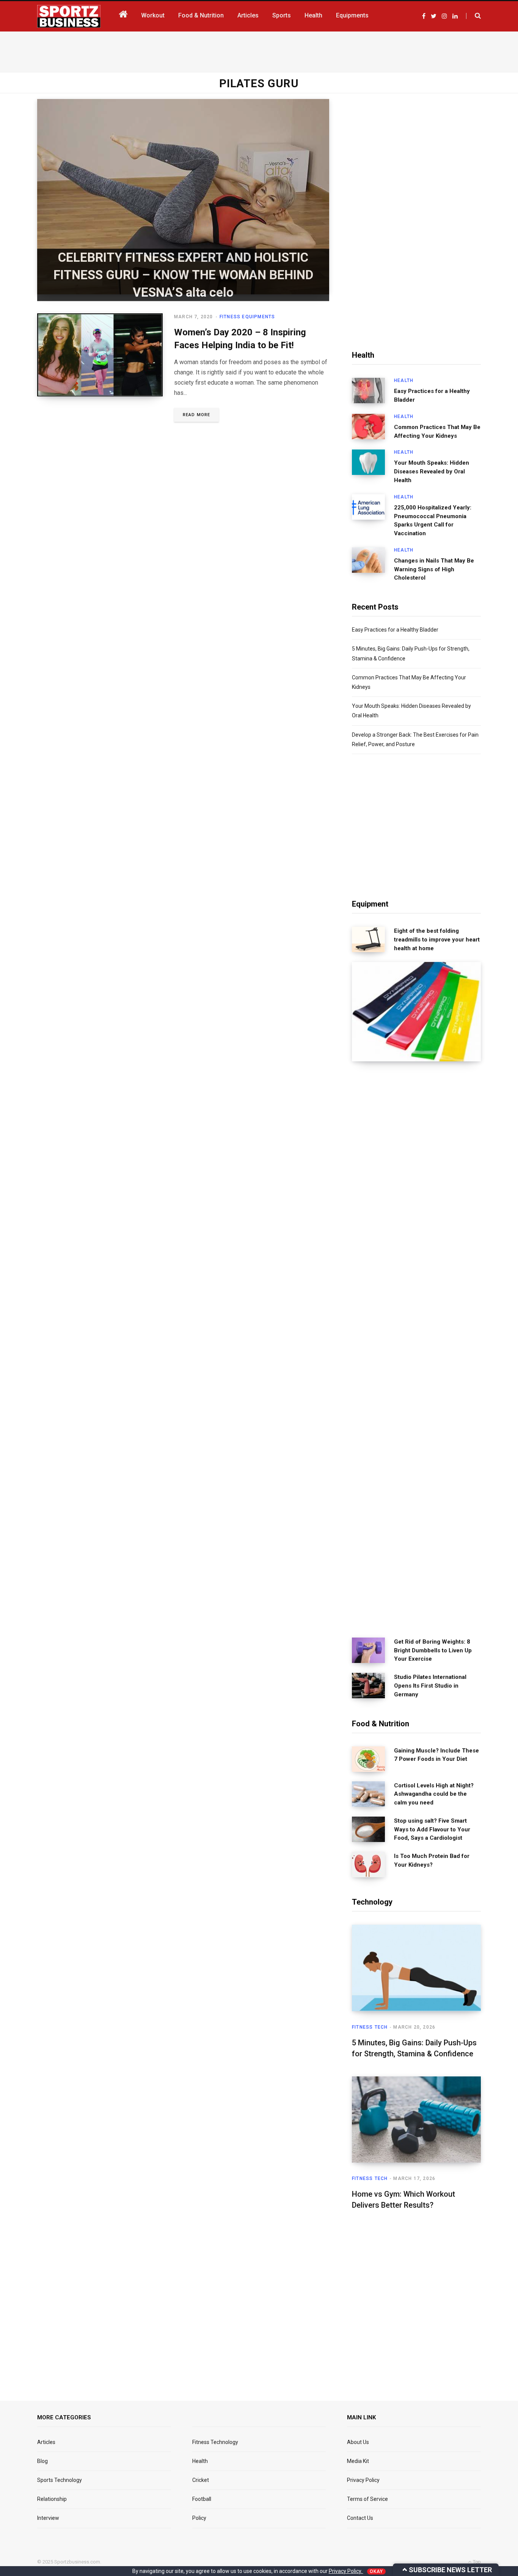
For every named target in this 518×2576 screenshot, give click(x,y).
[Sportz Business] (69, 16)
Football (202, 2499)
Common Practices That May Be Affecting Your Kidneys (437, 431)
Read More (196, 415)
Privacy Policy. (346, 2571)
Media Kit (358, 2461)
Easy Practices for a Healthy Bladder (432, 395)
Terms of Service (367, 2499)
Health (404, 380)
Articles (46, 2442)
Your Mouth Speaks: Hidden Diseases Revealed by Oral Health (432, 472)
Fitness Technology (215, 2442)
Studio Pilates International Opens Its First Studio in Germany (430, 1686)
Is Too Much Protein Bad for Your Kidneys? (432, 1860)
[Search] (473, 16)
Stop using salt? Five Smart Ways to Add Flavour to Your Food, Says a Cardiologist (432, 1829)
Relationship (52, 2499)
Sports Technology (60, 2480)
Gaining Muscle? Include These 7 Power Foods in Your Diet (436, 1755)
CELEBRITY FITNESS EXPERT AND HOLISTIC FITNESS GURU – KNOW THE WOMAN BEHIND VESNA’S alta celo (183, 274)
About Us (358, 2442)
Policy (199, 2518)
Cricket (201, 2480)
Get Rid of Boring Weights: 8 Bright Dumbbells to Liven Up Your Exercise (433, 1650)
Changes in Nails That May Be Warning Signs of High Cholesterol (434, 569)
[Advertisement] (259, 50)
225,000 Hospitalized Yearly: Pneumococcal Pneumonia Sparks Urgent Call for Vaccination (433, 520)
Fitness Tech (370, 2027)
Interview (48, 2518)
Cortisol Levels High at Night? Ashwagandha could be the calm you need (434, 1794)
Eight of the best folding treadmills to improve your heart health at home (437, 940)
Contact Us (360, 2518)
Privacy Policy (363, 2480)
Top (476, 2562)
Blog (42, 2461)
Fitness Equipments (247, 317)
